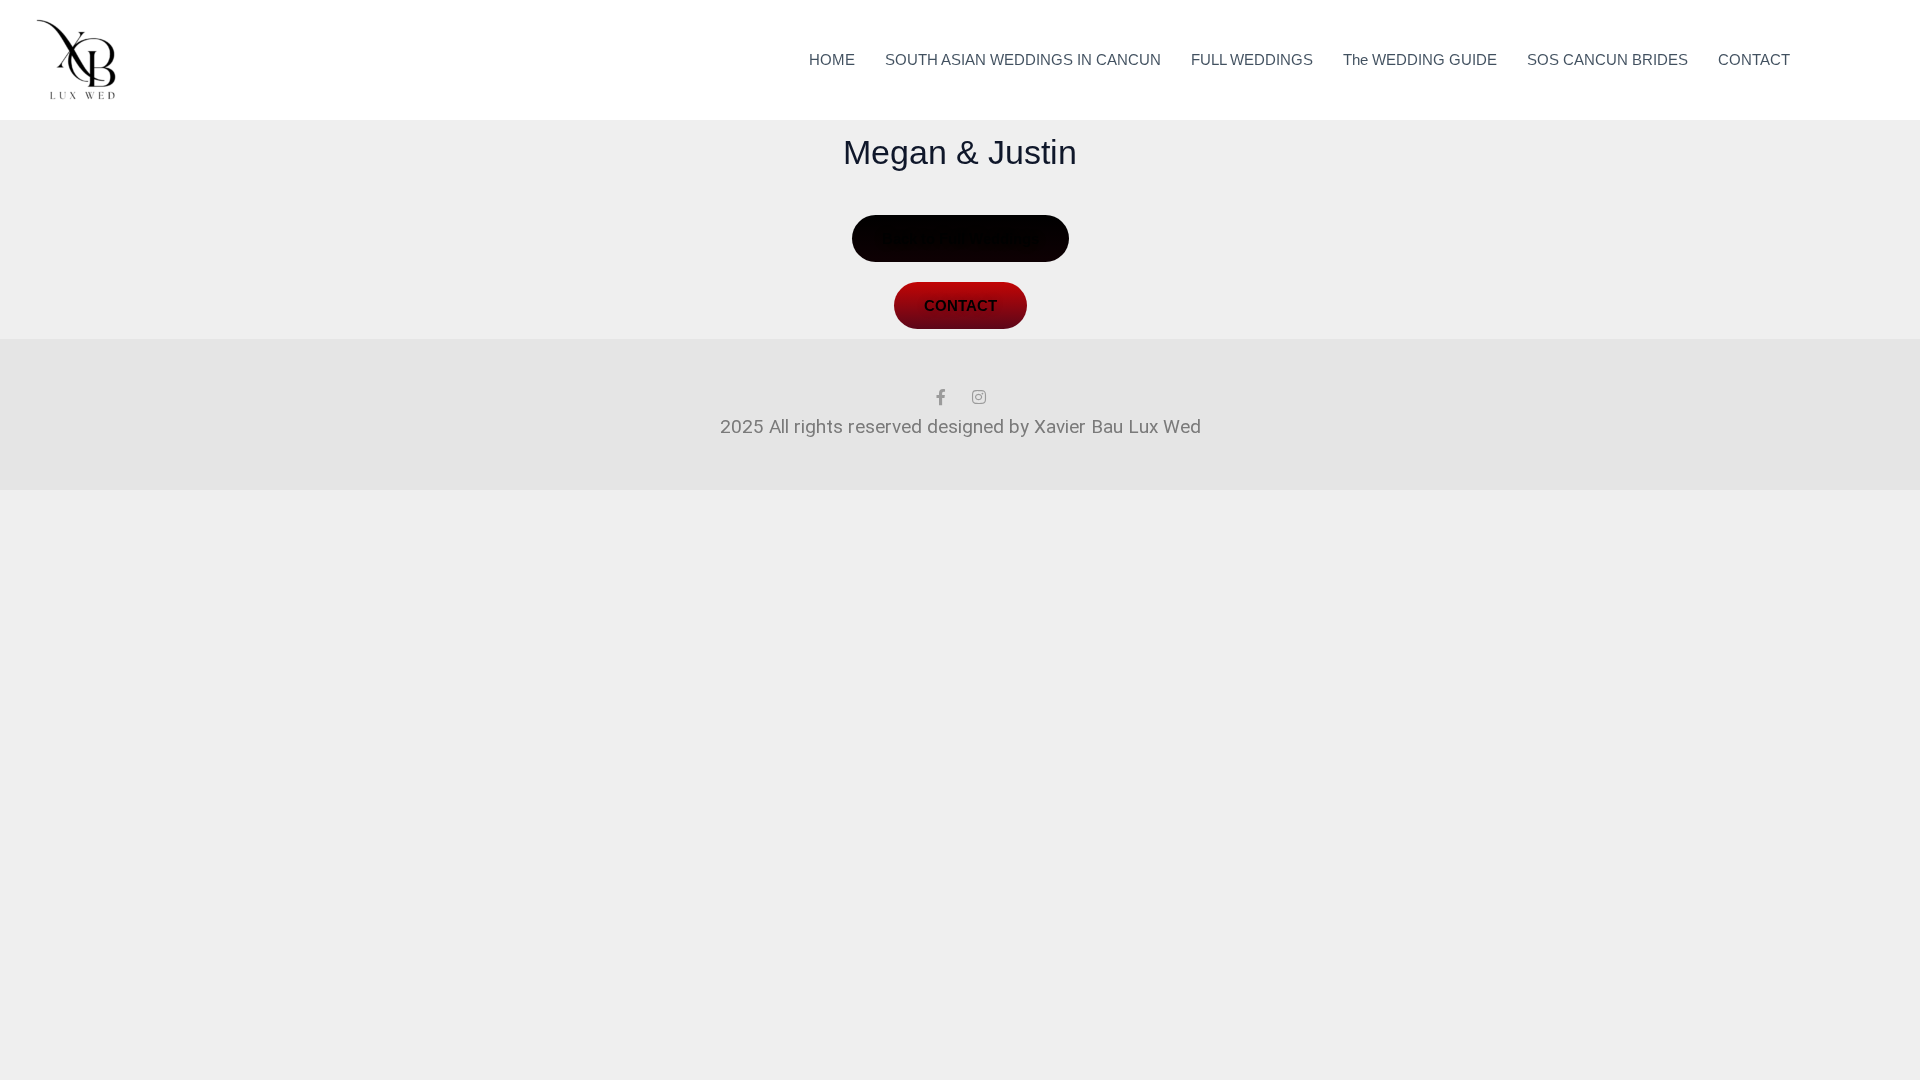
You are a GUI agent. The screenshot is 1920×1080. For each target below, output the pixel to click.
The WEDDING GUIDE (1420, 59)
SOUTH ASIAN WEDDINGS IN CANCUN (1023, 59)
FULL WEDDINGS (1252, 59)
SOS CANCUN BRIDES (1607, 59)
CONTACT (1754, 59)
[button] (1855, 60)
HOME (832, 59)
